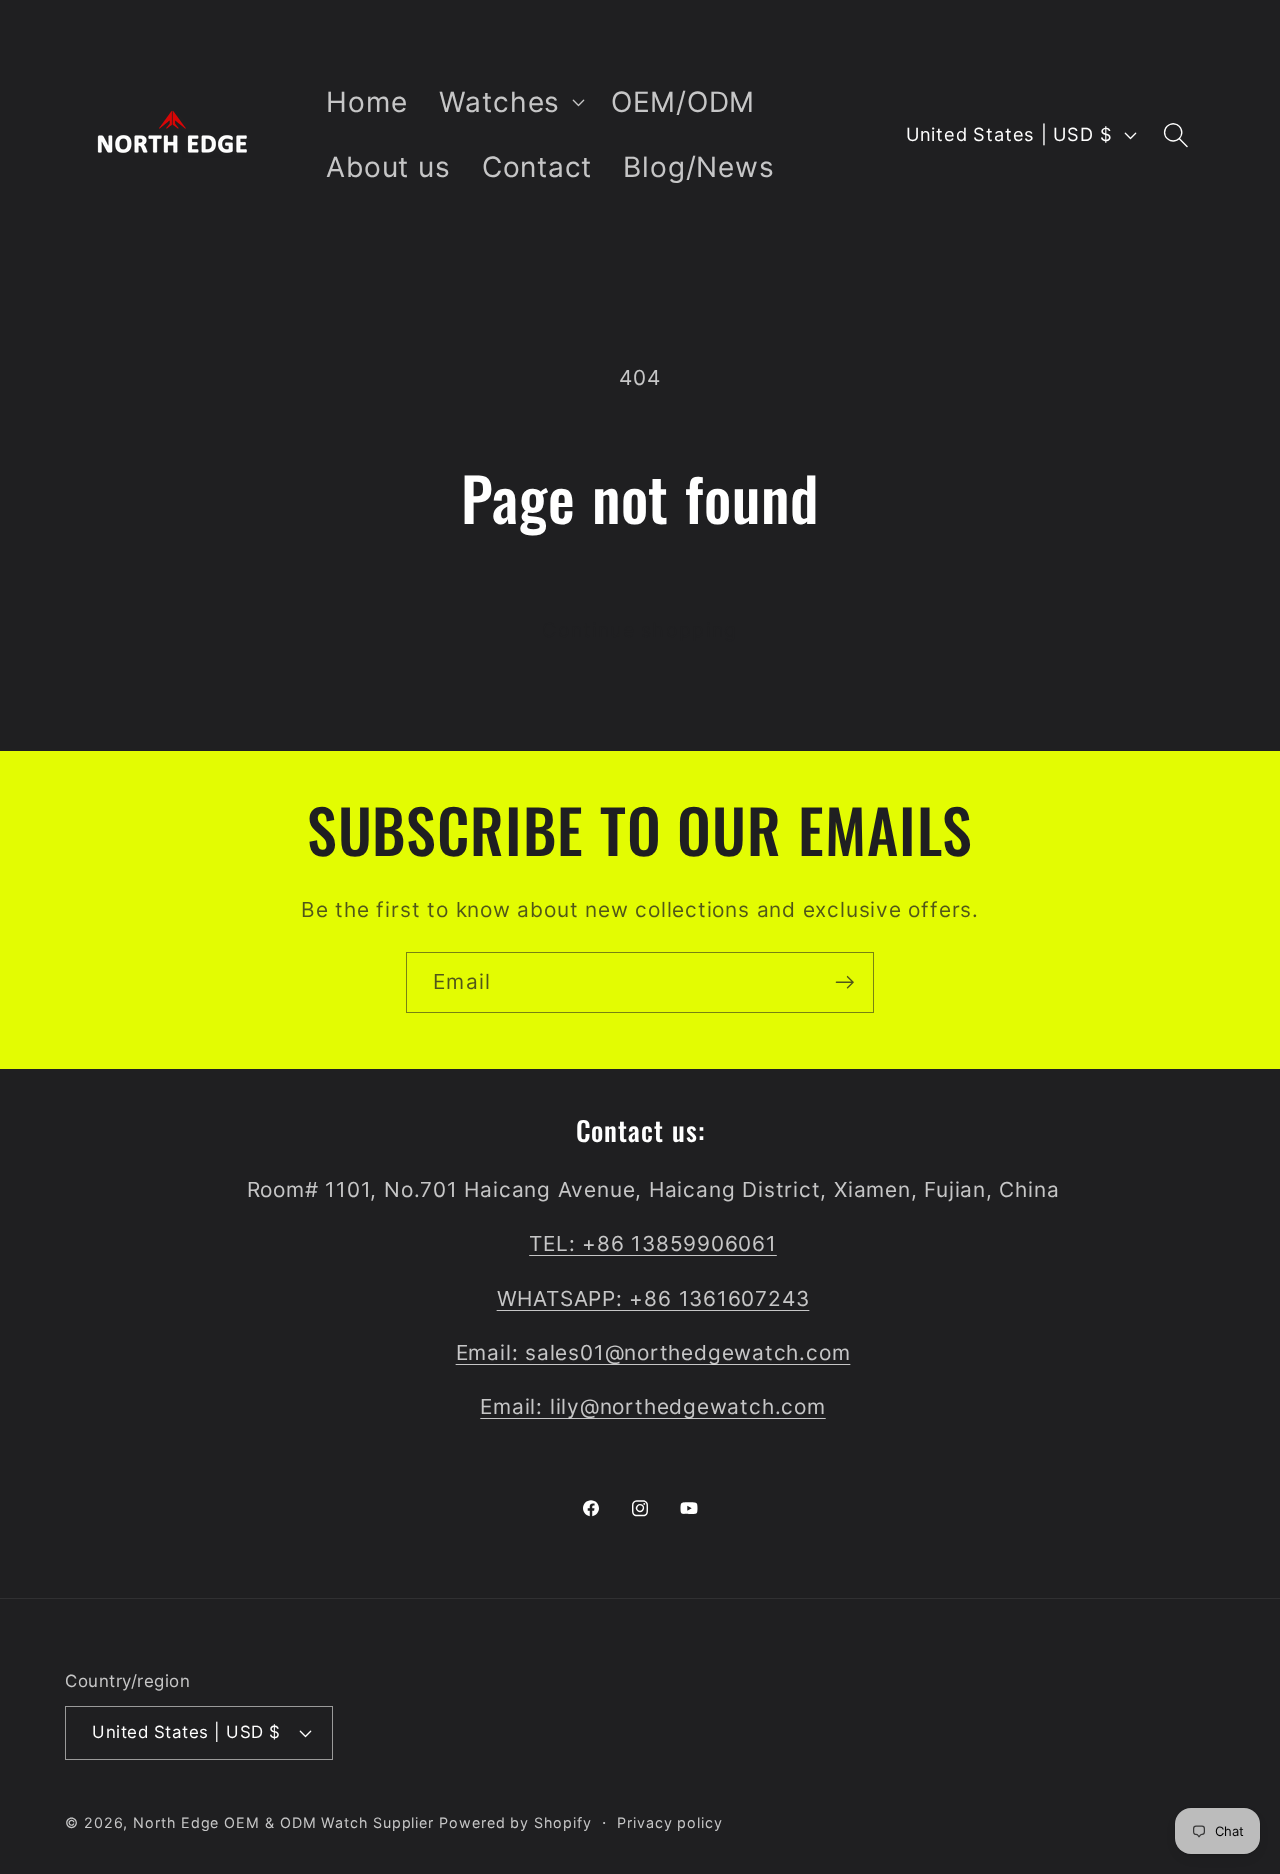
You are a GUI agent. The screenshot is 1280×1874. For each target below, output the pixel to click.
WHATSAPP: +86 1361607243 (653, 1298)
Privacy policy (670, 1821)
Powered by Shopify (515, 1821)
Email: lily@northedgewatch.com (652, 1407)
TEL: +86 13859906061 (653, 1244)
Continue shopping (639, 630)
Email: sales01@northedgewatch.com (653, 1352)
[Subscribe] (844, 982)
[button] (509, 102)
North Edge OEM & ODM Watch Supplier (283, 1821)
